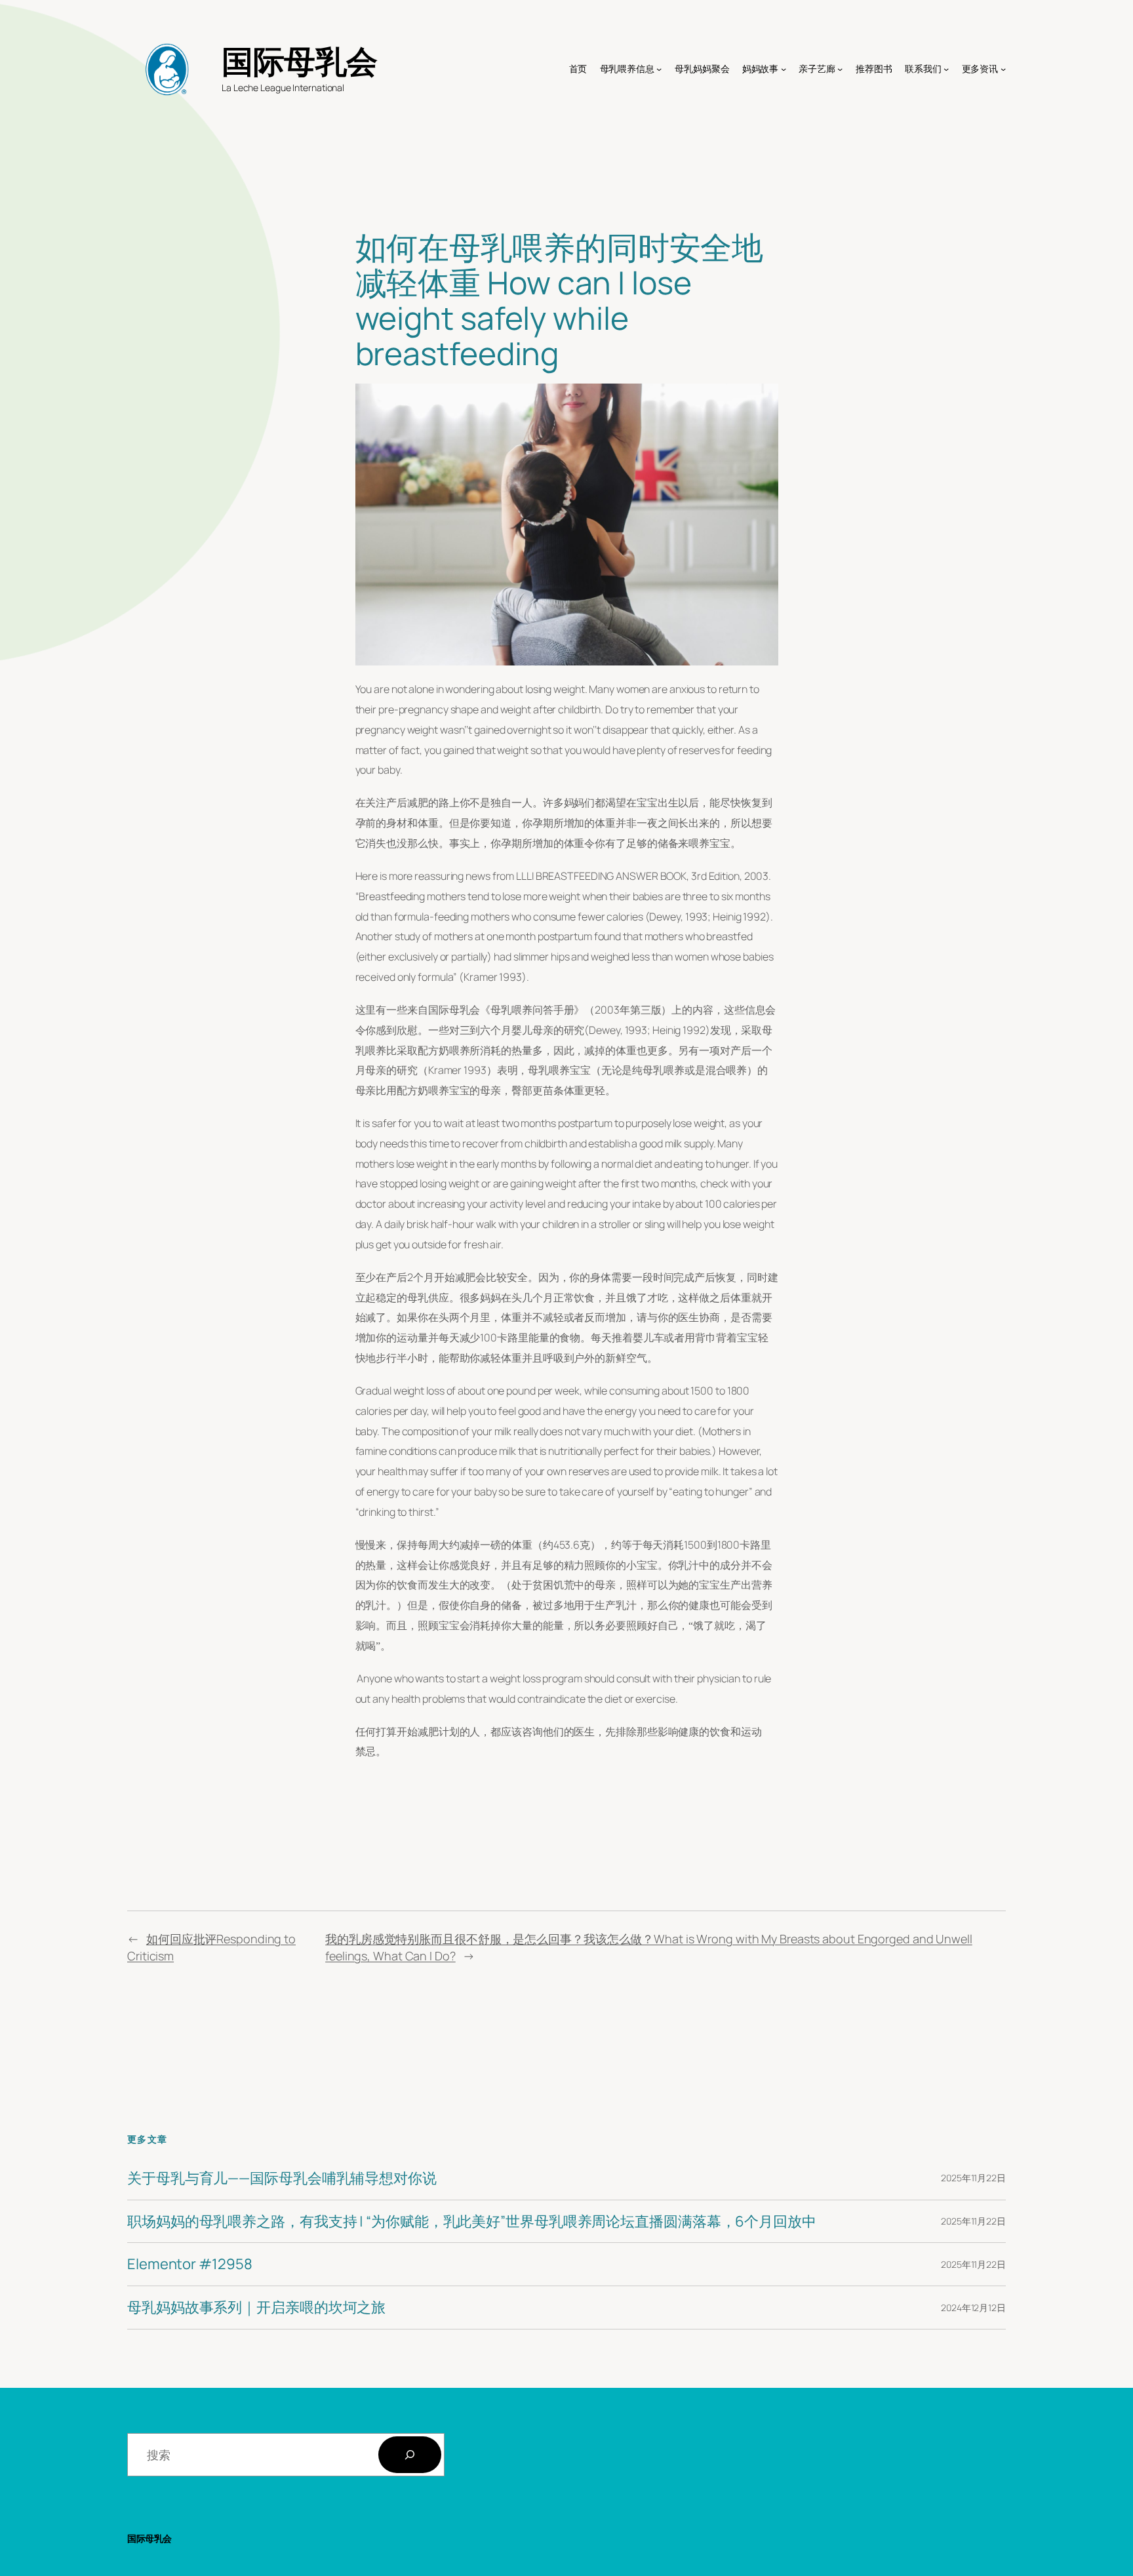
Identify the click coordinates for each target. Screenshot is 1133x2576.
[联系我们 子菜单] (946, 69)
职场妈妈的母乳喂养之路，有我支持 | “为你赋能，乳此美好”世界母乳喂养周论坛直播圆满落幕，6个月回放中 (472, 2222)
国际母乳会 (300, 61)
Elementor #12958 (189, 2264)
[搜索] (410, 2455)
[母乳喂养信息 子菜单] (659, 69)
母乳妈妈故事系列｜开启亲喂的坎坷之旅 (256, 2308)
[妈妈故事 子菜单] (784, 69)
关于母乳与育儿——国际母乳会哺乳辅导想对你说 (282, 2178)
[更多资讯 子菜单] (1003, 69)
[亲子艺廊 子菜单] (840, 69)
